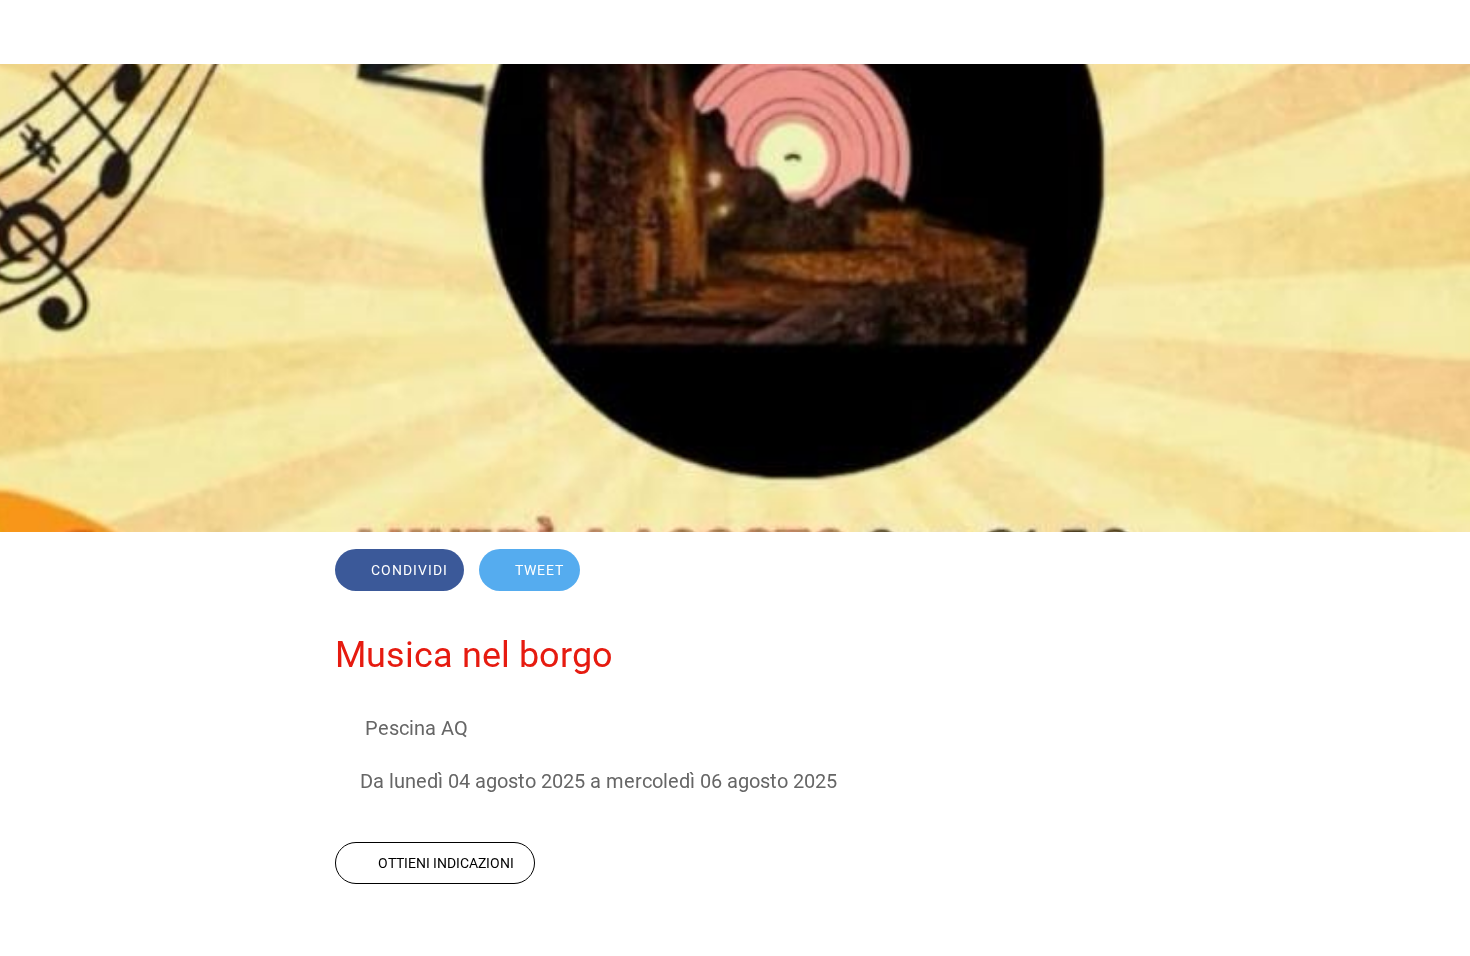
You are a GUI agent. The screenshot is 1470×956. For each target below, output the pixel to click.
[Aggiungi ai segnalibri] (1063, 572)
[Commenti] (1111, 572)
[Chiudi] (40, 32)
